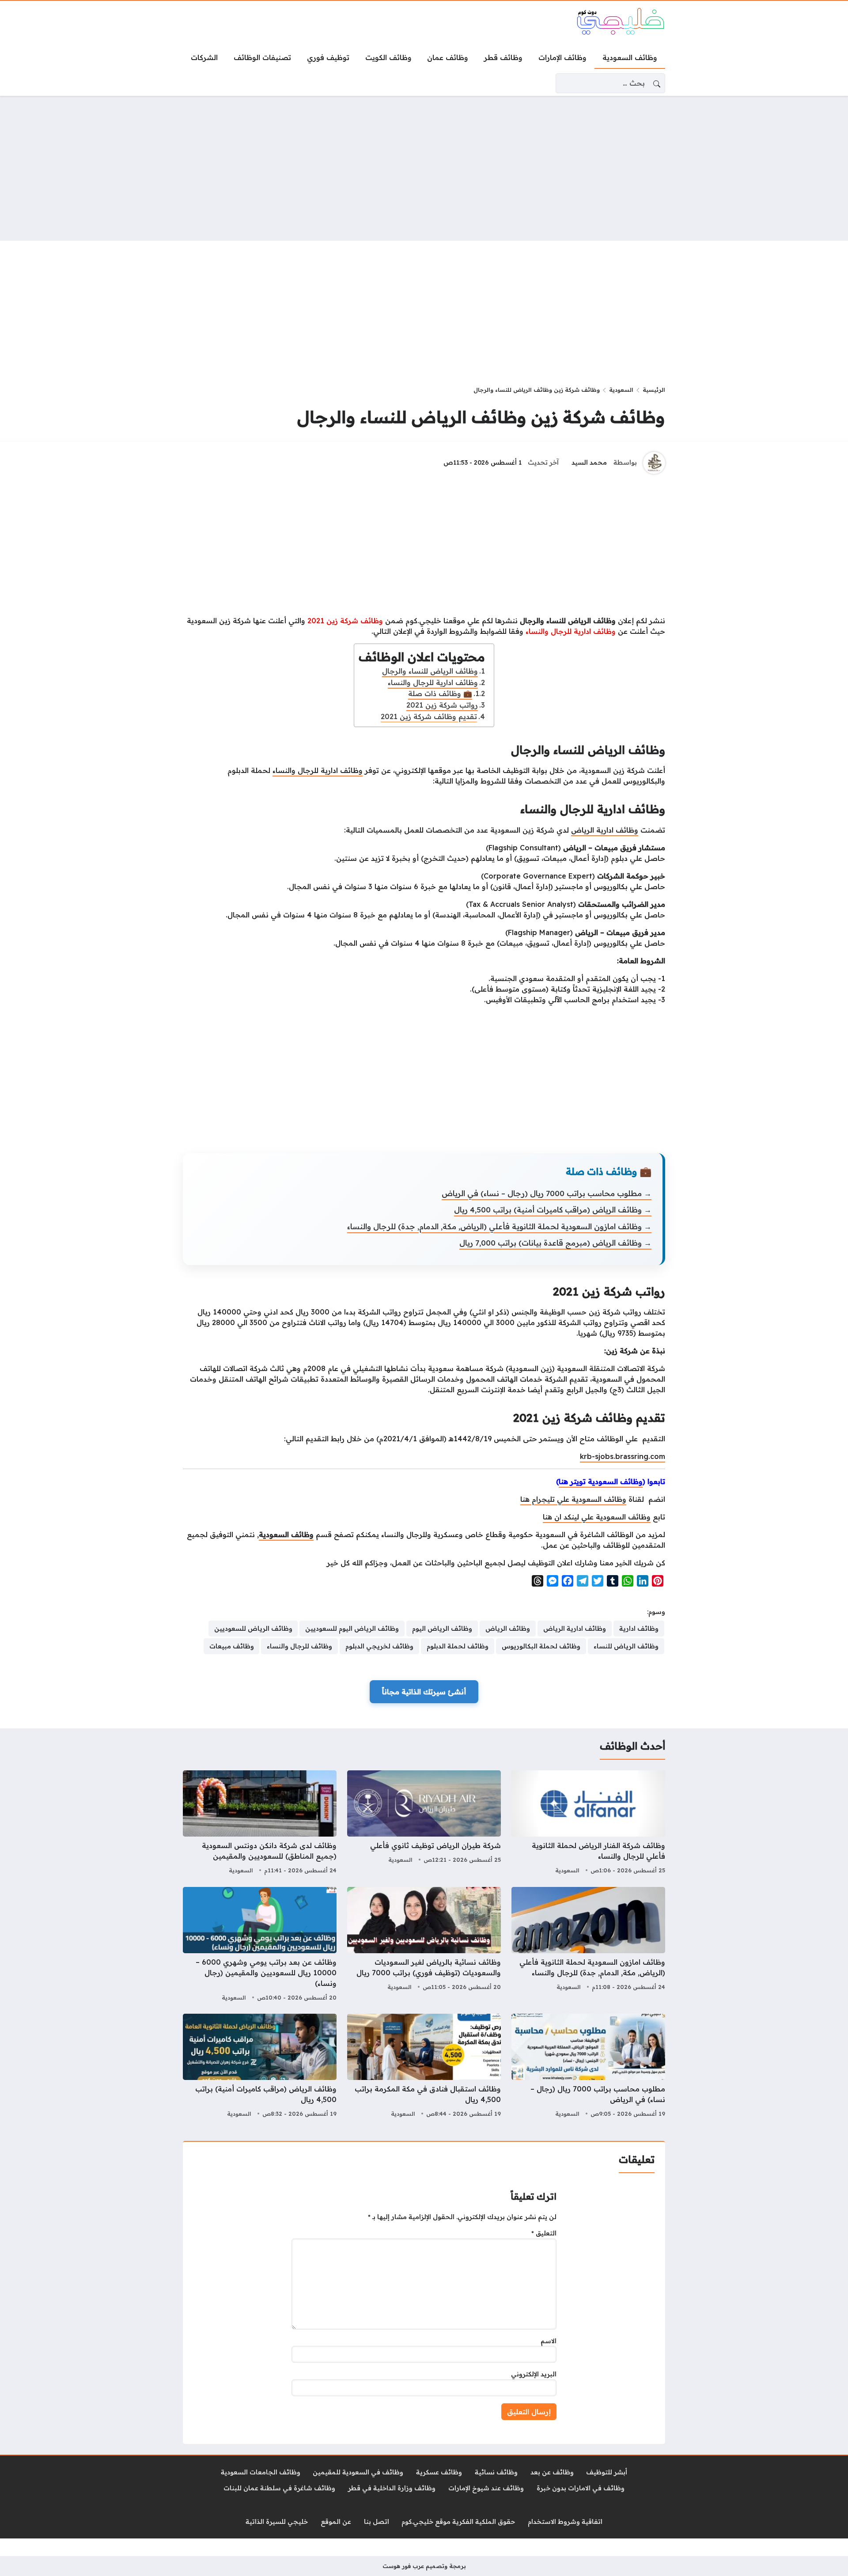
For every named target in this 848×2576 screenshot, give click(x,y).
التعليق (544, 2233)
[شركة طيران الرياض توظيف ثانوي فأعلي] (424, 1823)
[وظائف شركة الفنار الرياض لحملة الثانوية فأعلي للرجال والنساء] (588, 1823)
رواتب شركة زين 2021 (442, 705)
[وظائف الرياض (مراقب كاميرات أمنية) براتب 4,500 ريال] (260, 2067)
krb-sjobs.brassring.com (623, 1456)
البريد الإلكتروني (534, 2374)
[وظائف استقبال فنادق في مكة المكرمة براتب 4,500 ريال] (424, 2067)
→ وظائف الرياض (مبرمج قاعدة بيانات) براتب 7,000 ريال (555, 1243)
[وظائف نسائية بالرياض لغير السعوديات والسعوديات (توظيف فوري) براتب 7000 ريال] (424, 1945)
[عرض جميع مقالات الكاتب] (654, 463)
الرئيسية (654, 390)
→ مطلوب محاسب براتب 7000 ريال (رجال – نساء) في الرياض (547, 1193)
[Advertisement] (424, 168)
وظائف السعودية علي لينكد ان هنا (597, 1517)
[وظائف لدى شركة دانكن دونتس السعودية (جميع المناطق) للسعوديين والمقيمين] (260, 1823)
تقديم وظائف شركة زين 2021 (429, 716)
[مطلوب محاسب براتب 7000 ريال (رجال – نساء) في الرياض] (588, 2067)
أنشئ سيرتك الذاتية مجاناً (424, 1692)
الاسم (549, 2341)
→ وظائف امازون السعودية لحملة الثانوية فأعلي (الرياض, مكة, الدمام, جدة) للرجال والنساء (499, 1226)
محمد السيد (589, 462)
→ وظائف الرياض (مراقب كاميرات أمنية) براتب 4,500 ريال (553, 1210)
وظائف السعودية (286, 1534)
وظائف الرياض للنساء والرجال (430, 671)
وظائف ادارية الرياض (605, 830)
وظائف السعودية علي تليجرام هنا (573, 1499)
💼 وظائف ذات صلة (440, 693)
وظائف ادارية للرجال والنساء (433, 682)
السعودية (621, 390)
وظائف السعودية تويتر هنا (601, 1481)
